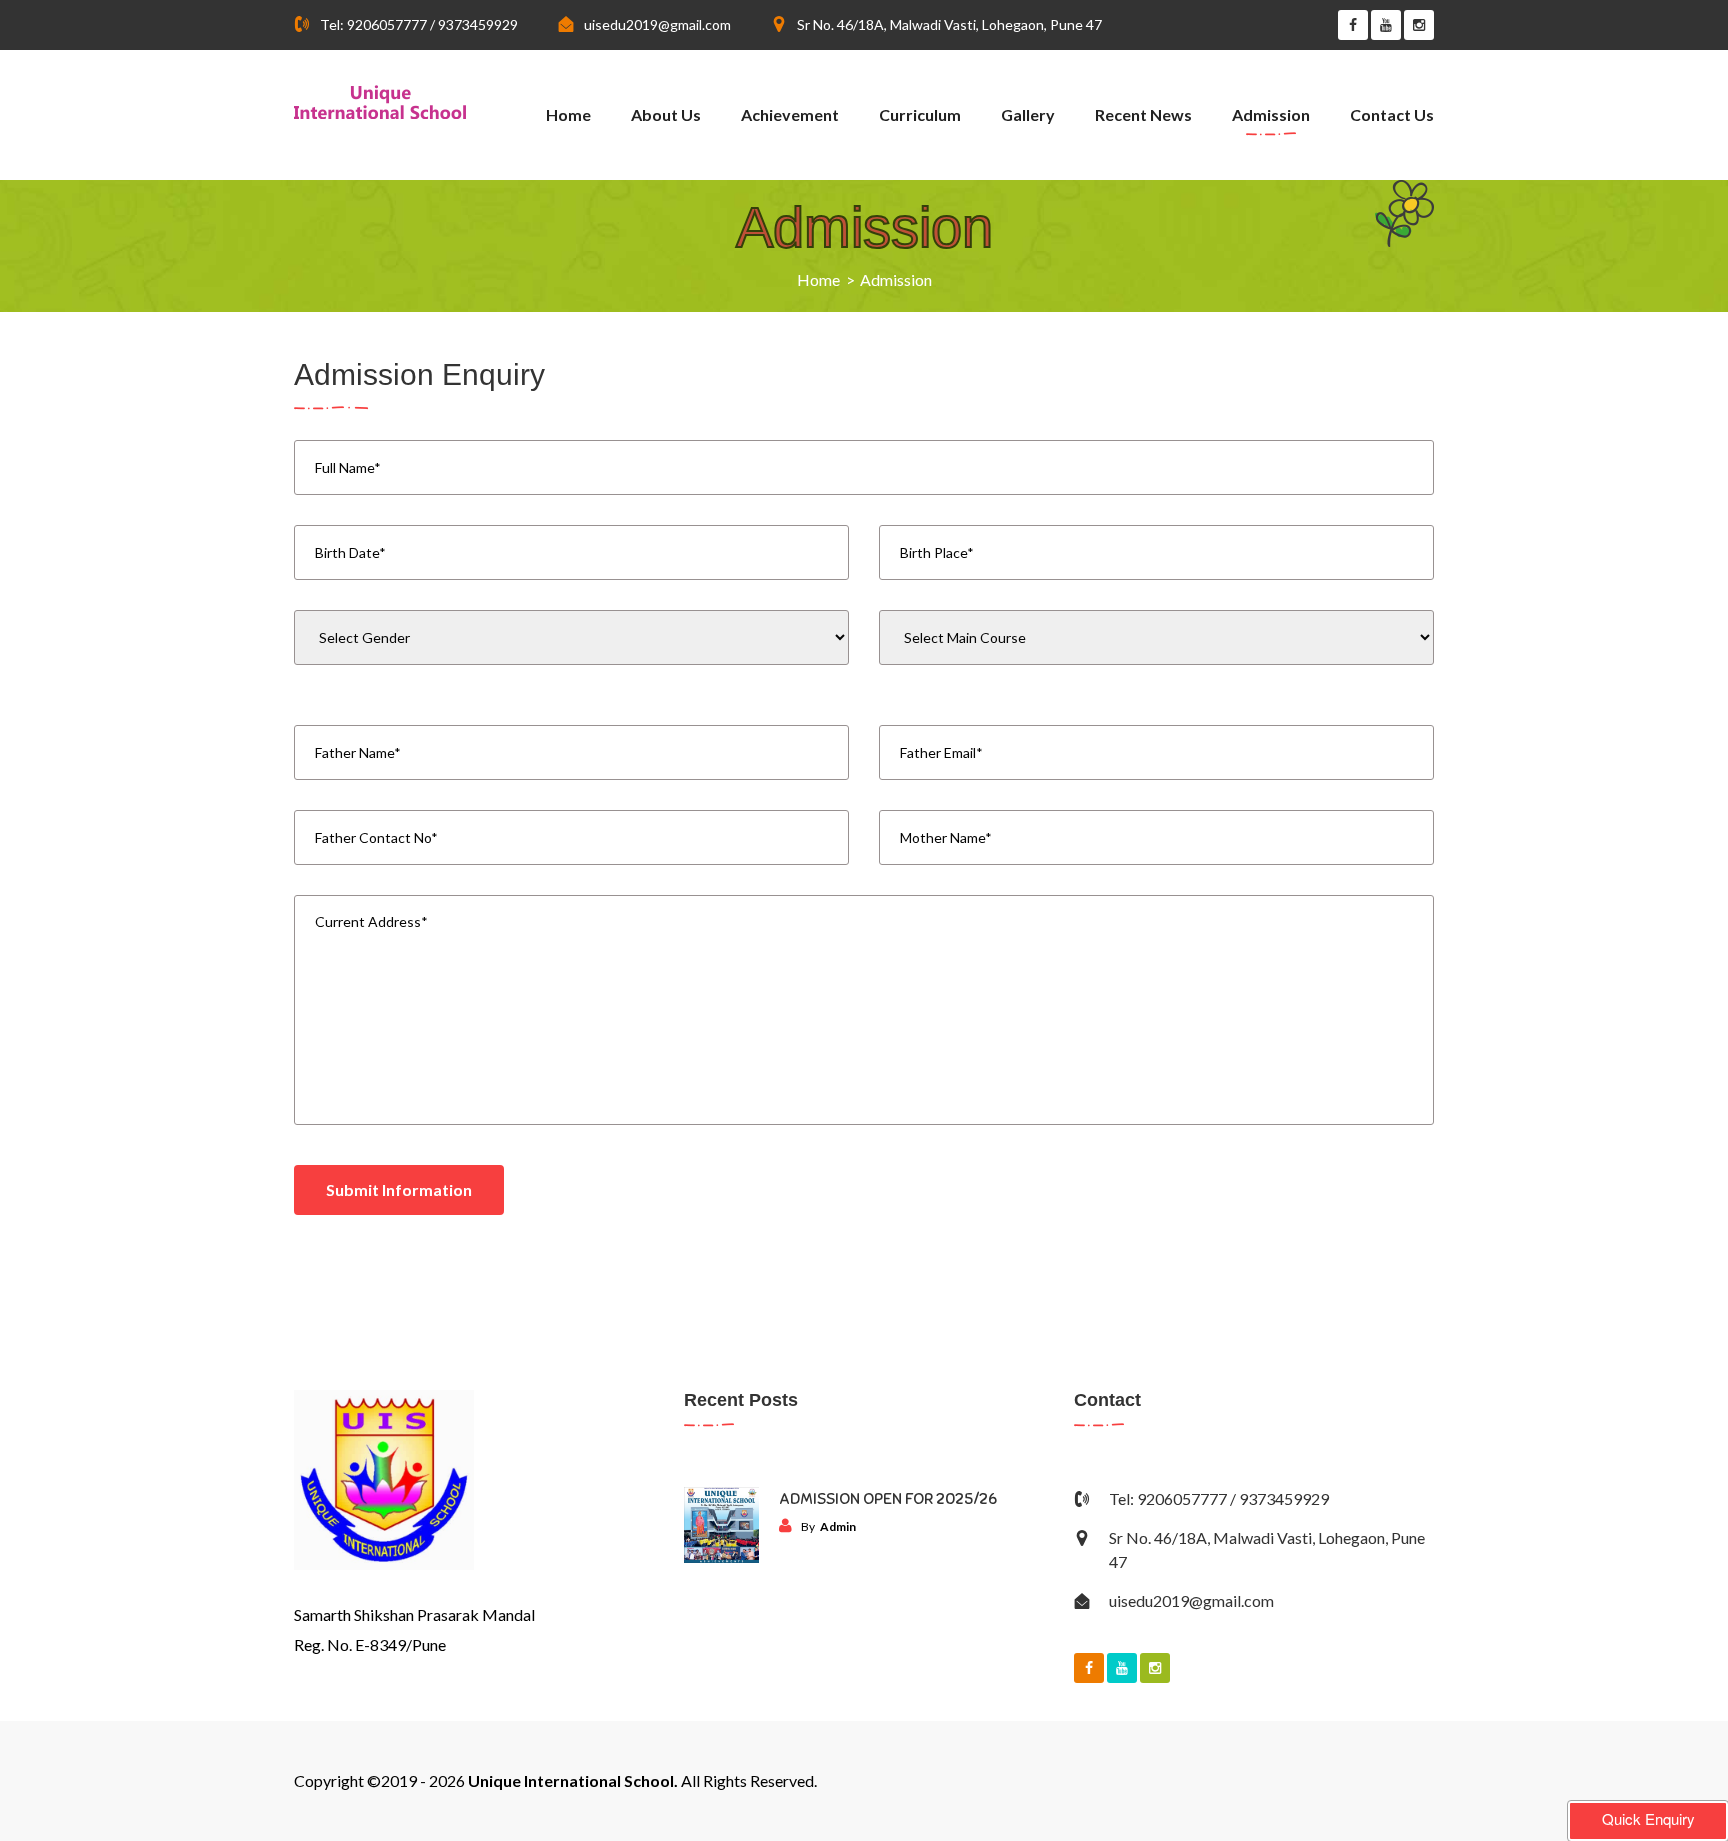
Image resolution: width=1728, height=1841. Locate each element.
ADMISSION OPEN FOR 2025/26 (888, 1499)
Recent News (1143, 114)
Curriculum (920, 114)
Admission (1271, 114)
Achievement (790, 114)
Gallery (1028, 114)
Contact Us (1392, 114)
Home (568, 114)
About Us (666, 114)
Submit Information (399, 1189)
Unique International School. (573, 1780)
